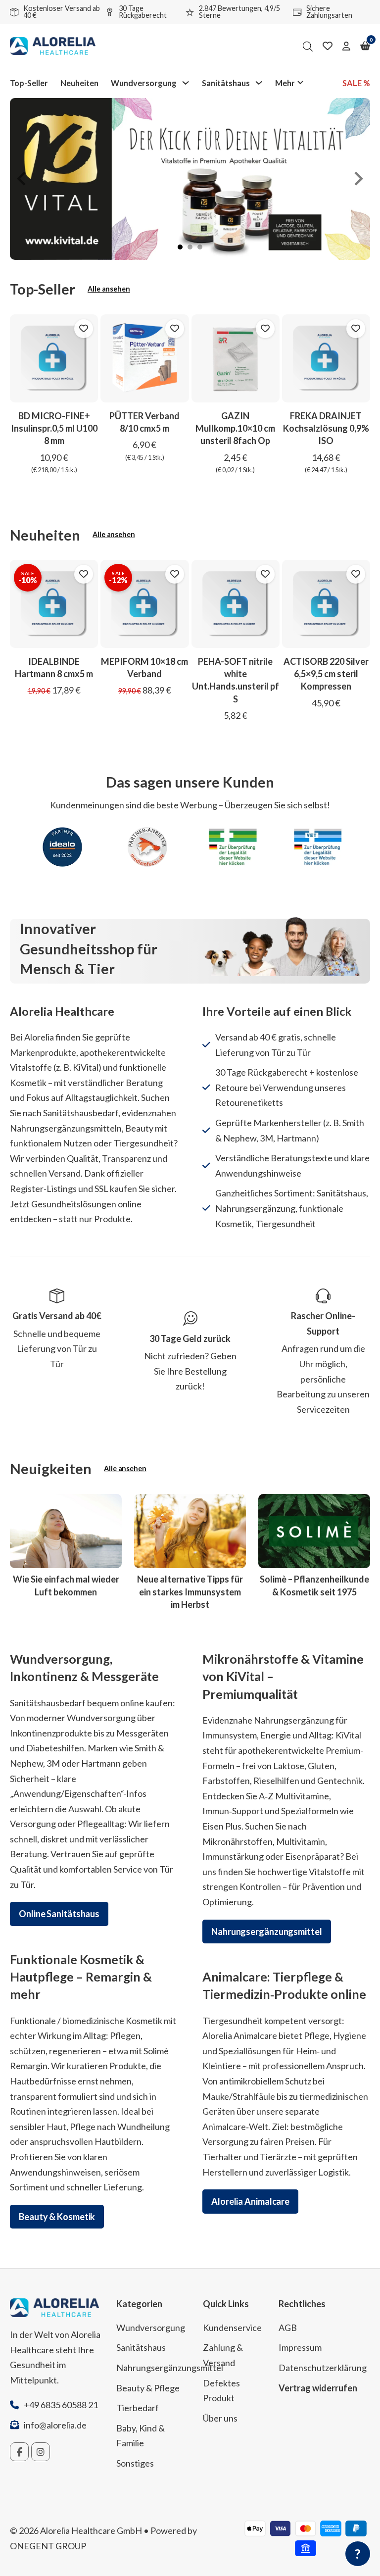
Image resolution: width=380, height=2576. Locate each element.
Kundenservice (232, 2328)
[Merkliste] (328, 46)
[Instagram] (41, 2452)
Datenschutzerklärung (323, 2368)
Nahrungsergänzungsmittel (267, 1932)
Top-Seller (29, 83)
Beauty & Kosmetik (57, 2217)
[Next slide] (358, 179)
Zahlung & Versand (223, 2355)
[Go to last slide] (22, 179)
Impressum (300, 2347)
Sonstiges (135, 2463)
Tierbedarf (138, 2408)
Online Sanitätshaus (59, 1914)
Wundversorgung (144, 83)
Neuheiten (79, 83)
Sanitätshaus (226, 83)
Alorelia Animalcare (250, 2201)
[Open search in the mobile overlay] (308, 46)
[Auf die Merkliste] (84, 329)
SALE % (356, 83)
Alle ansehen (109, 289)
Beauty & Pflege (148, 2388)
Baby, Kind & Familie (141, 2436)
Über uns (220, 2418)
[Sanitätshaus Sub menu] (259, 83)
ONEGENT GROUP (48, 2546)
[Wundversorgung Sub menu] (186, 83)
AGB (288, 2328)
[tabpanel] (190, 179)
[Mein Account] (346, 46)
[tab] (180, 247)
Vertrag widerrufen (318, 2388)
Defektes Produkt (221, 2391)
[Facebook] (19, 2452)
